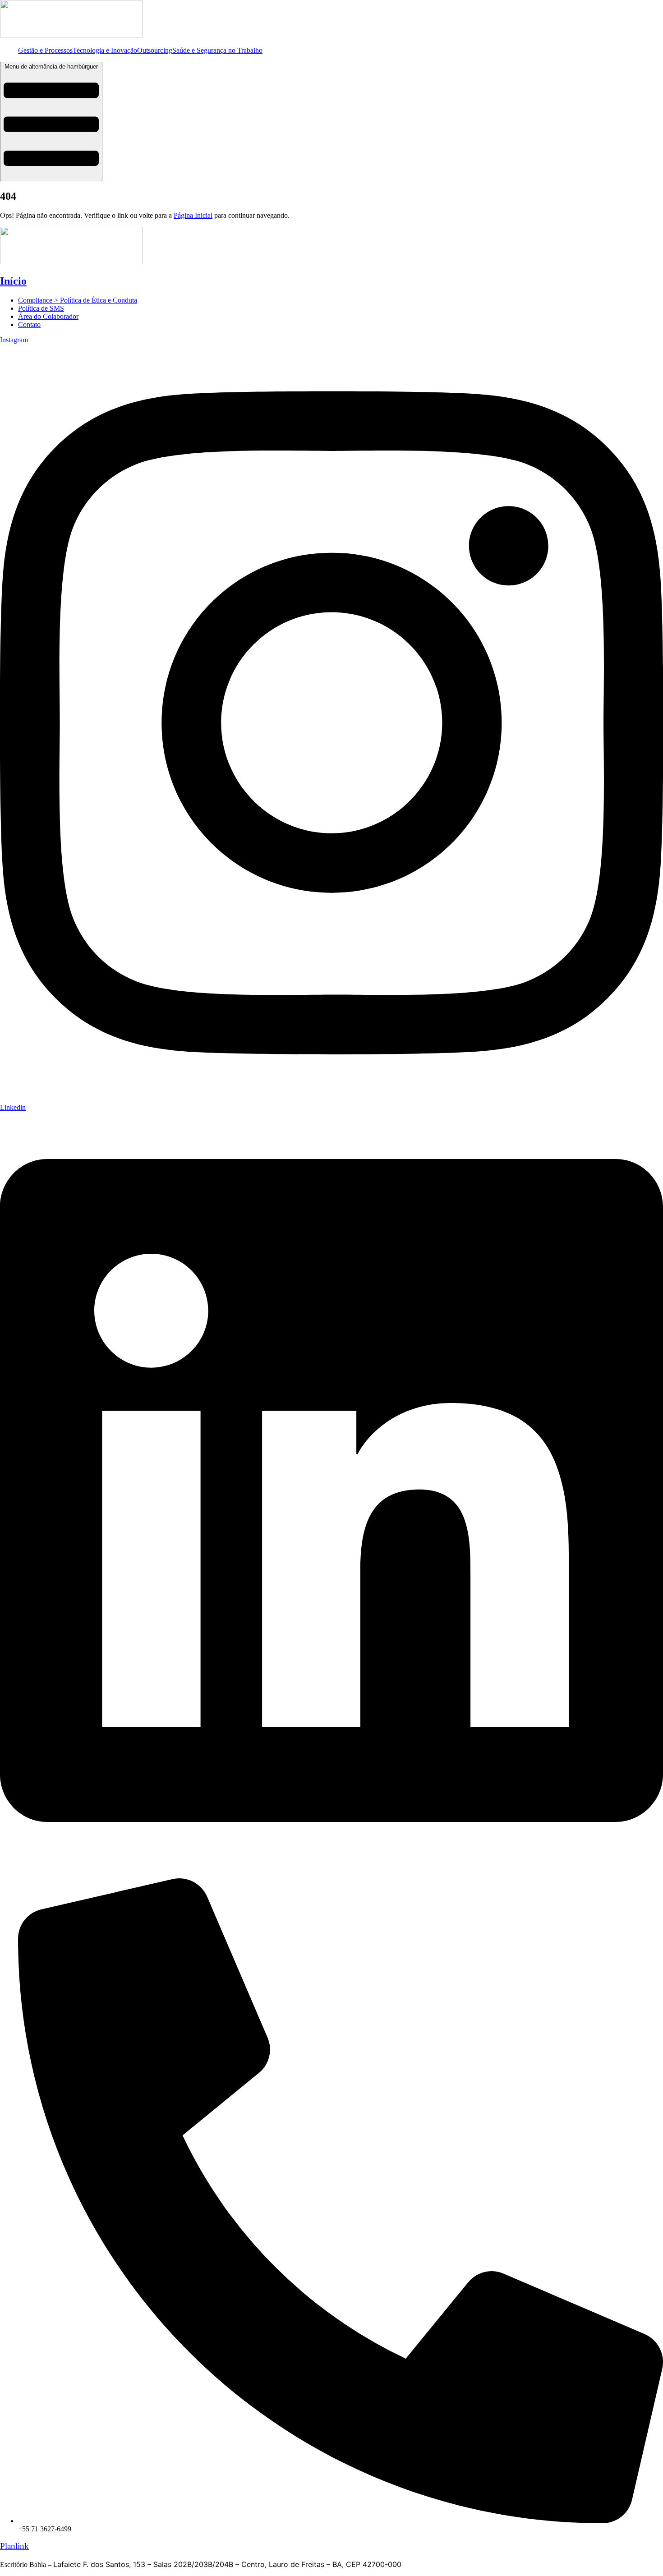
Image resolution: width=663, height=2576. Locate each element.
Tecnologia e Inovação (105, 50)
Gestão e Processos (45, 50)
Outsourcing (155, 50)
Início (13, 281)
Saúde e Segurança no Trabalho (217, 50)
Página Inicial (193, 215)
